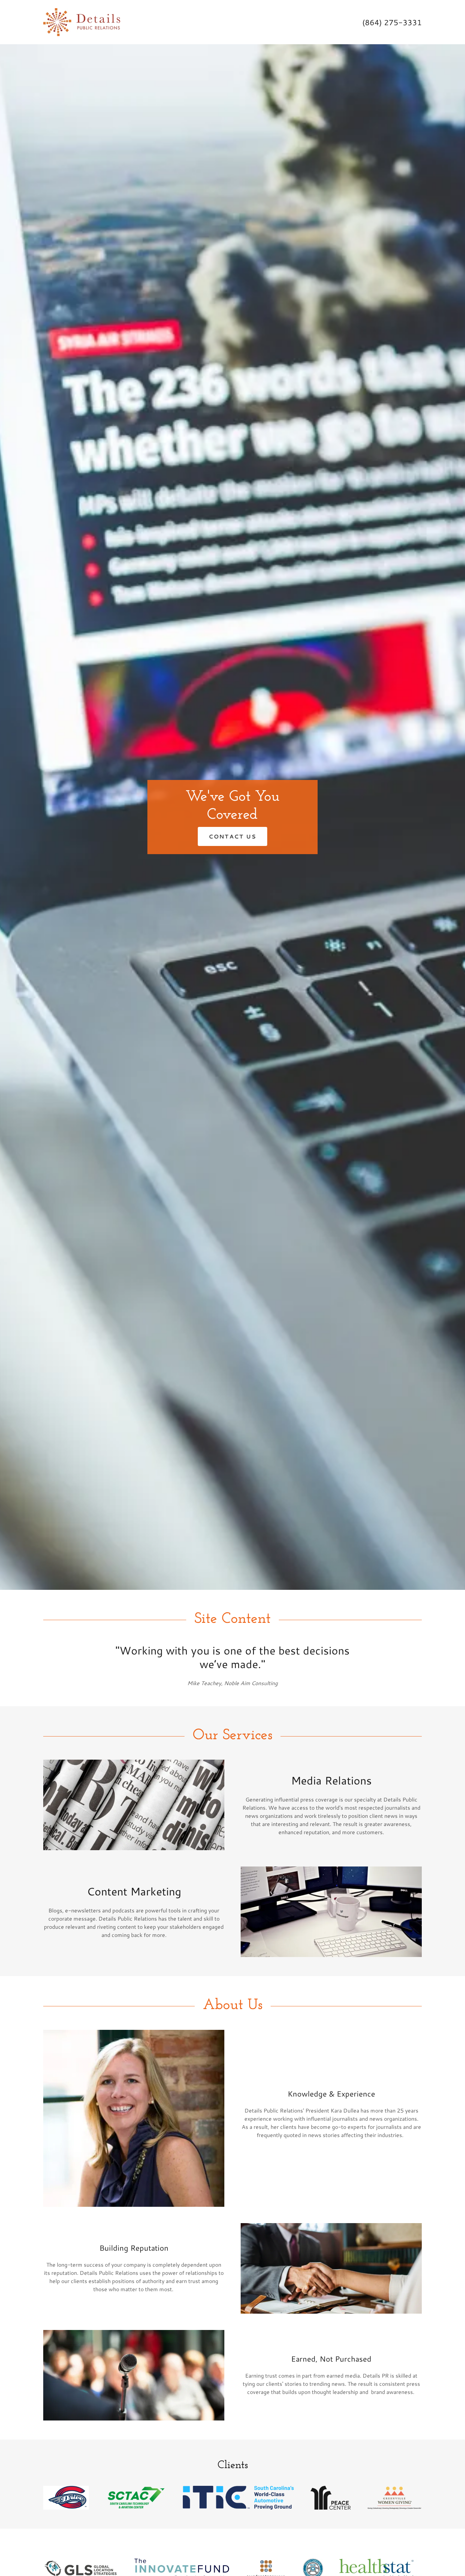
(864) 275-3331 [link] (392, 22)
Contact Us (233, 836)
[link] (82, 21)
